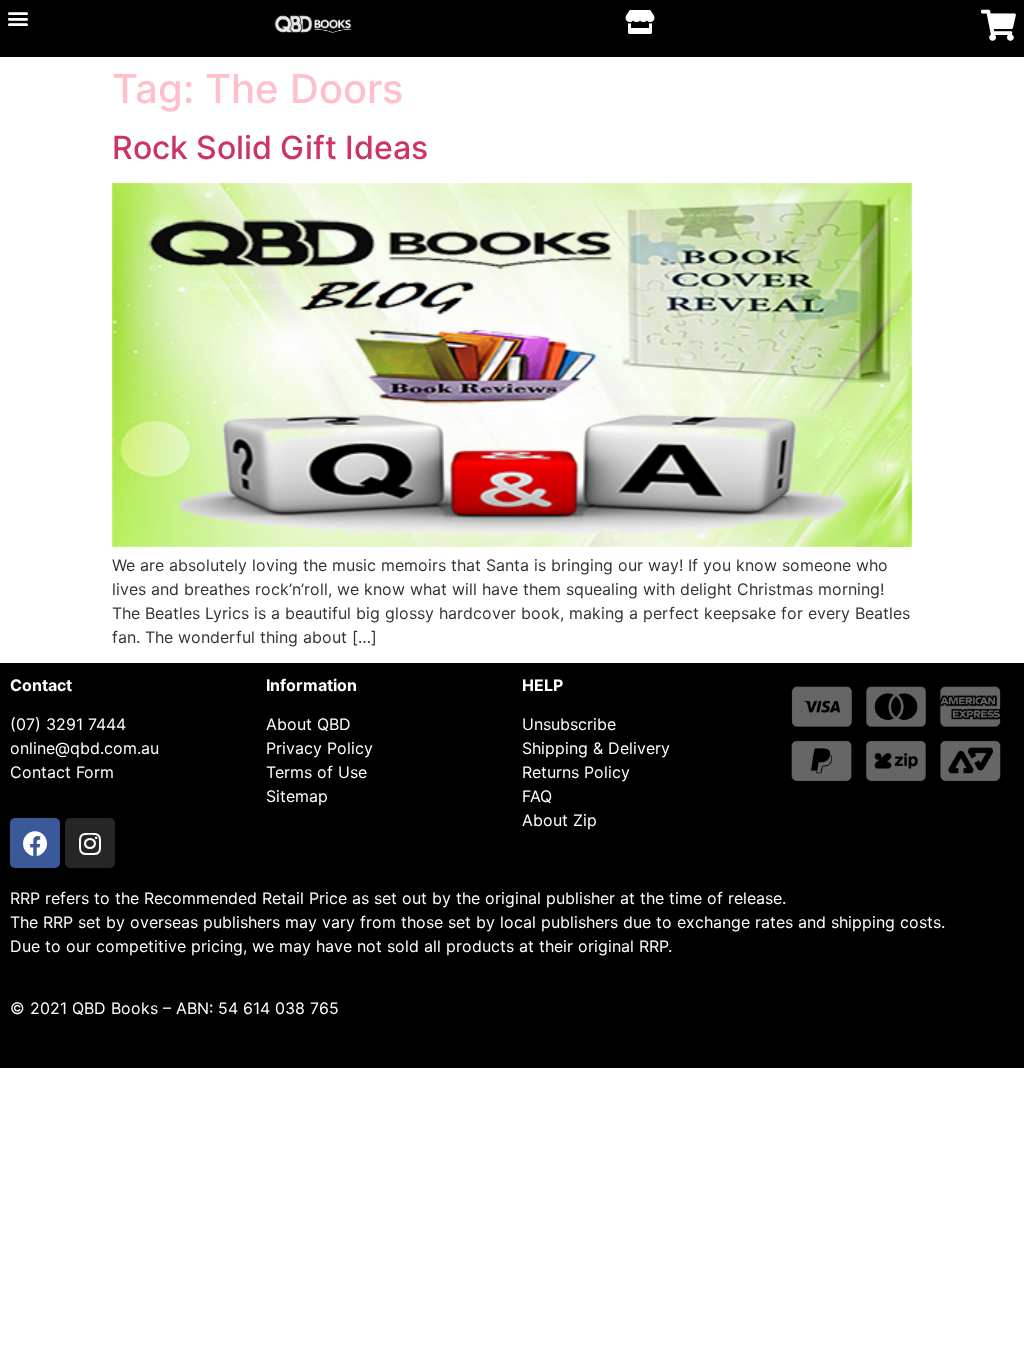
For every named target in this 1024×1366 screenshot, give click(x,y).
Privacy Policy (319, 748)
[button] (17, 17)
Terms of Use (316, 772)
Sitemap (297, 796)
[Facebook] (35, 843)
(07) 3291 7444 (68, 724)
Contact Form (62, 772)
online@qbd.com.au (84, 748)
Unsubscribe (569, 724)
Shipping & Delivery (596, 748)
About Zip (559, 820)
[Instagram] (90, 843)
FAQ (537, 796)
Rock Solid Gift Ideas (270, 147)
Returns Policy (576, 772)
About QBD (308, 724)
